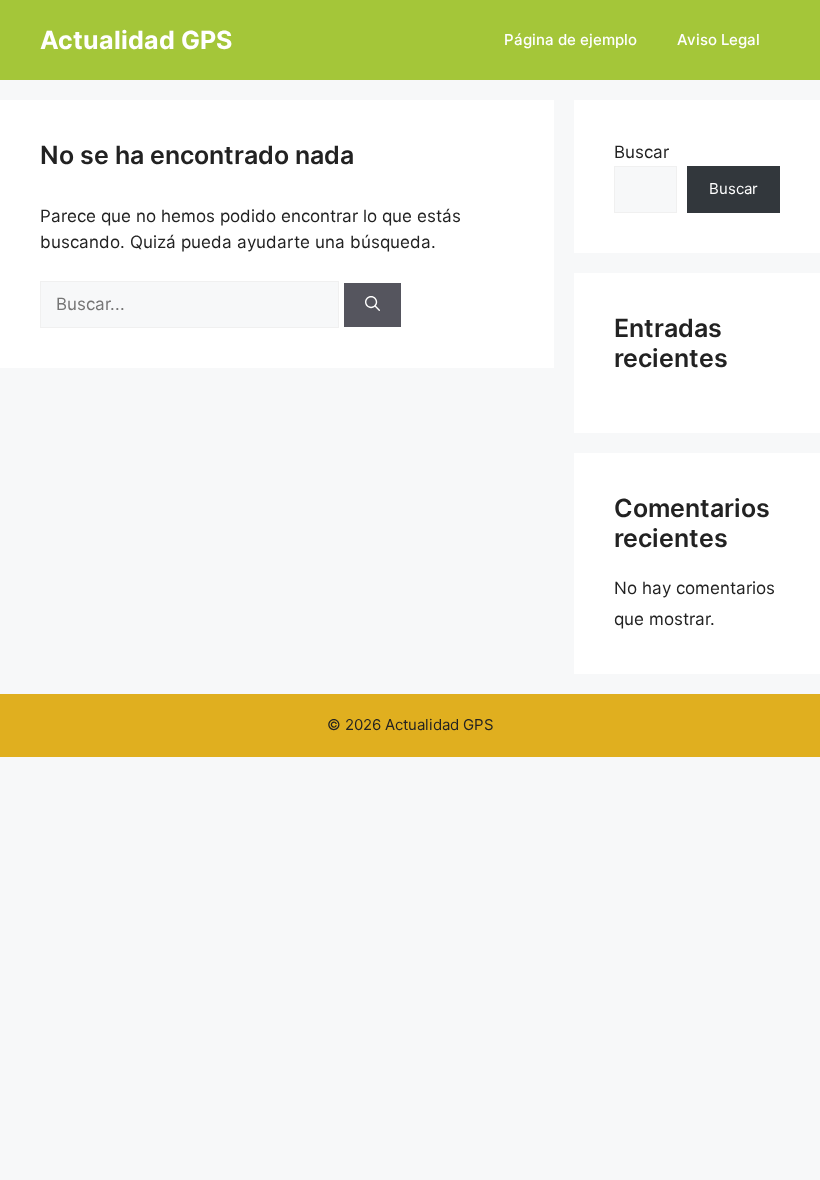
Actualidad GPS (136, 40)
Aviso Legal (718, 39)
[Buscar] (372, 305)
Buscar (641, 152)
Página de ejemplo (570, 39)
